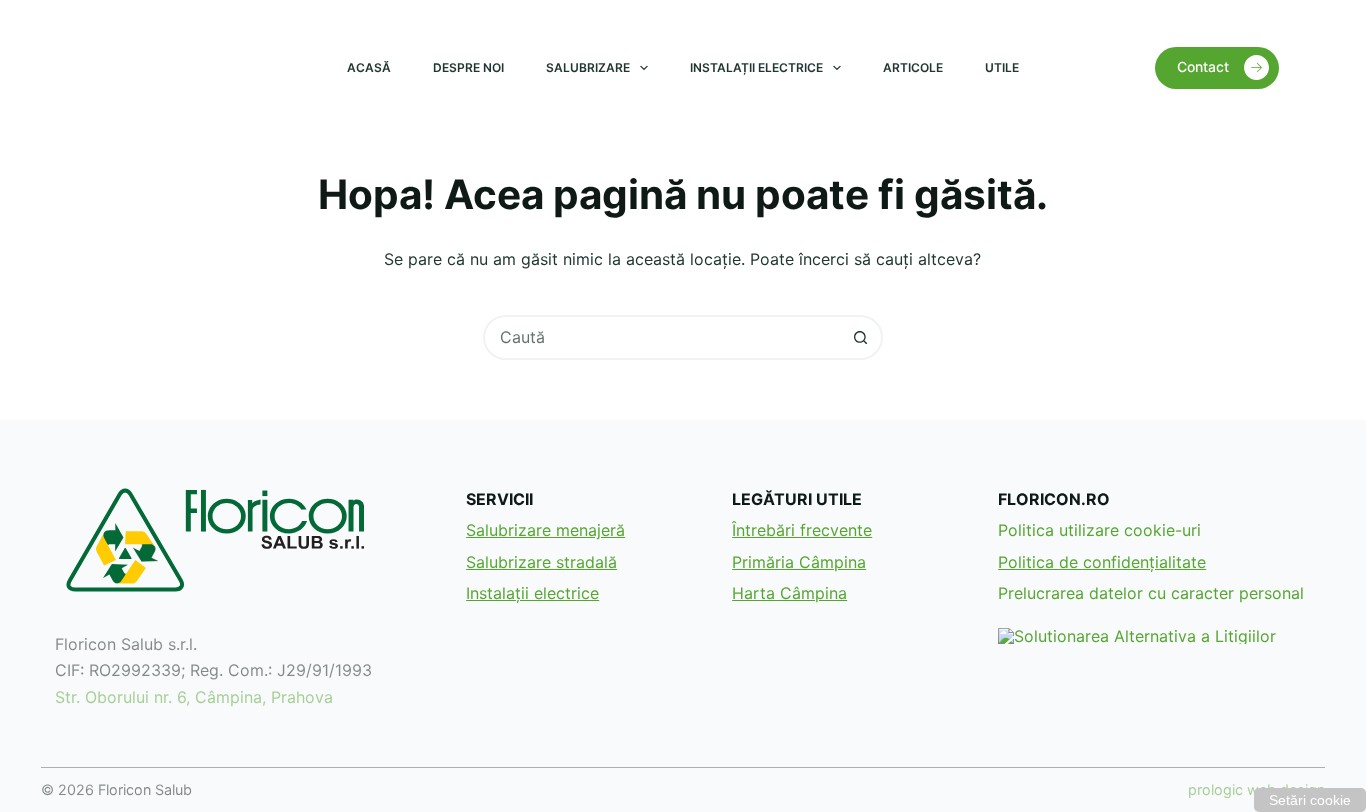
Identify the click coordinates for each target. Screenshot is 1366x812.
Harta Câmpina (789, 593)
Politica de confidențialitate (1102, 562)
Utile (1002, 67)
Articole (913, 67)
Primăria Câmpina (799, 562)
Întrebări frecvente (802, 530)
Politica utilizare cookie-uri (1099, 530)
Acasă (369, 67)
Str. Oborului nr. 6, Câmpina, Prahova (194, 697)
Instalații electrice (756, 67)
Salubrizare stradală (541, 562)
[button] (1310, 800)
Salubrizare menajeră (545, 530)
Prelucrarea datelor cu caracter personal (1151, 593)
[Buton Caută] (860, 337)
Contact (1203, 66)
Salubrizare (588, 67)
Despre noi (468, 67)
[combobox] (662, 337)
